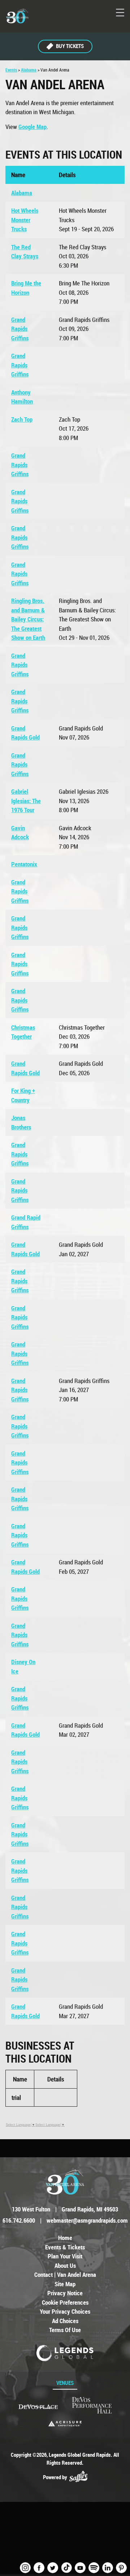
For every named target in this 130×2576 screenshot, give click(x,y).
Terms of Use (65, 2330)
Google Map (32, 127)
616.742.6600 (19, 2220)
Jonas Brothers (21, 1122)
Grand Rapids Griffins (20, 329)
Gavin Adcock (20, 833)
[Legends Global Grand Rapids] (17, 16)
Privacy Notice (65, 2293)
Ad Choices (65, 2321)
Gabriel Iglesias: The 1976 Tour (26, 801)
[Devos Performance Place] (92, 2406)
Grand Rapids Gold (25, 733)
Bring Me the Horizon (26, 288)
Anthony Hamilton (22, 397)
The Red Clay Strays (25, 252)
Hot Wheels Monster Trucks (25, 220)
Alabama (29, 70)
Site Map (65, 2284)
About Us (65, 2265)
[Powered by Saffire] (78, 2477)
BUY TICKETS (70, 46)
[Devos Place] (38, 2407)
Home (65, 2238)
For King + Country (23, 1095)
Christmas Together (23, 1032)
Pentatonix (24, 864)
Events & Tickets (65, 2247)
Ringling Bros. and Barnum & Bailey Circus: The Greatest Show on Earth (28, 619)
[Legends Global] (65, 2353)
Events (11, 70)
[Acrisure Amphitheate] (65, 2424)
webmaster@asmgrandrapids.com (87, 2220)
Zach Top (22, 419)
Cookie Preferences (65, 2302)
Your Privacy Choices (65, 2311)
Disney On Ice (23, 1666)
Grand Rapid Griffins (26, 1222)
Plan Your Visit (65, 2256)
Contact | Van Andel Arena (65, 2275)
